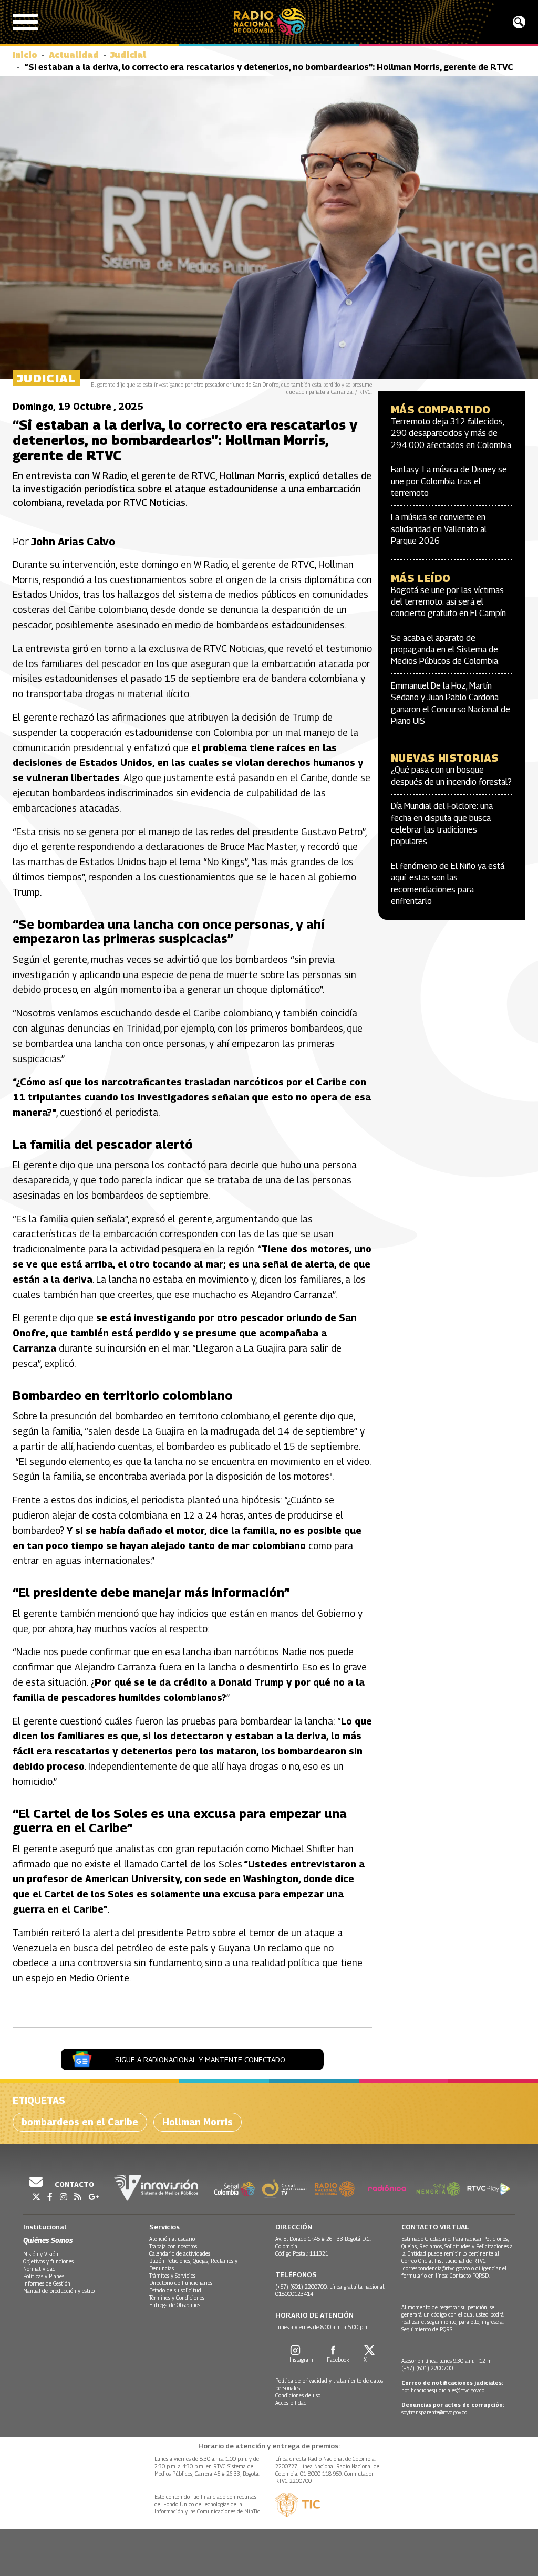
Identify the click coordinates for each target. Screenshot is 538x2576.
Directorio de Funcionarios (181, 2283)
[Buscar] (519, 22)
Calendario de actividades (180, 2253)
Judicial (128, 55)
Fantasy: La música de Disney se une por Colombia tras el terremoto (449, 481)
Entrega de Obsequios (175, 2305)
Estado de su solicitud (175, 2290)
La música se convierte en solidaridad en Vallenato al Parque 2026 (439, 529)
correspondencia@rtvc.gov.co (436, 2268)
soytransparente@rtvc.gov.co (434, 2412)
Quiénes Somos (48, 2240)
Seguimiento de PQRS (427, 2329)
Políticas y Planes (44, 2276)
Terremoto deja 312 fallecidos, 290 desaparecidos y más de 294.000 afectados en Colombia (451, 433)
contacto (74, 2184)
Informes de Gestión (47, 2283)
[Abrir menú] (25, 22)
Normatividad (39, 2269)
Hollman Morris (198, 2122)
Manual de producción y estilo (59, 2291)
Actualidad (74, 55)
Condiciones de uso (298, 2395)
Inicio (25, 55)
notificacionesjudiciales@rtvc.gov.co (443, 2390)
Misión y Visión (41, 2254)
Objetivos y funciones (48, 2261)
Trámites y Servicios (172, 2276)
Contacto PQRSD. (470, 2276)
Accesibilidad (291, 2403)
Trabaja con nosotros (173, 2246)
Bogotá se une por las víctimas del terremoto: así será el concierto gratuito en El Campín (448, 602)
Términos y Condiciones (177, 2298)
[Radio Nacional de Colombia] (269, 22)
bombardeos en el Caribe (80, 2122)
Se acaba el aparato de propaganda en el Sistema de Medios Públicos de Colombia (444, 650)
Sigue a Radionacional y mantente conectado (200, 2059)
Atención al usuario (172, 2239)
